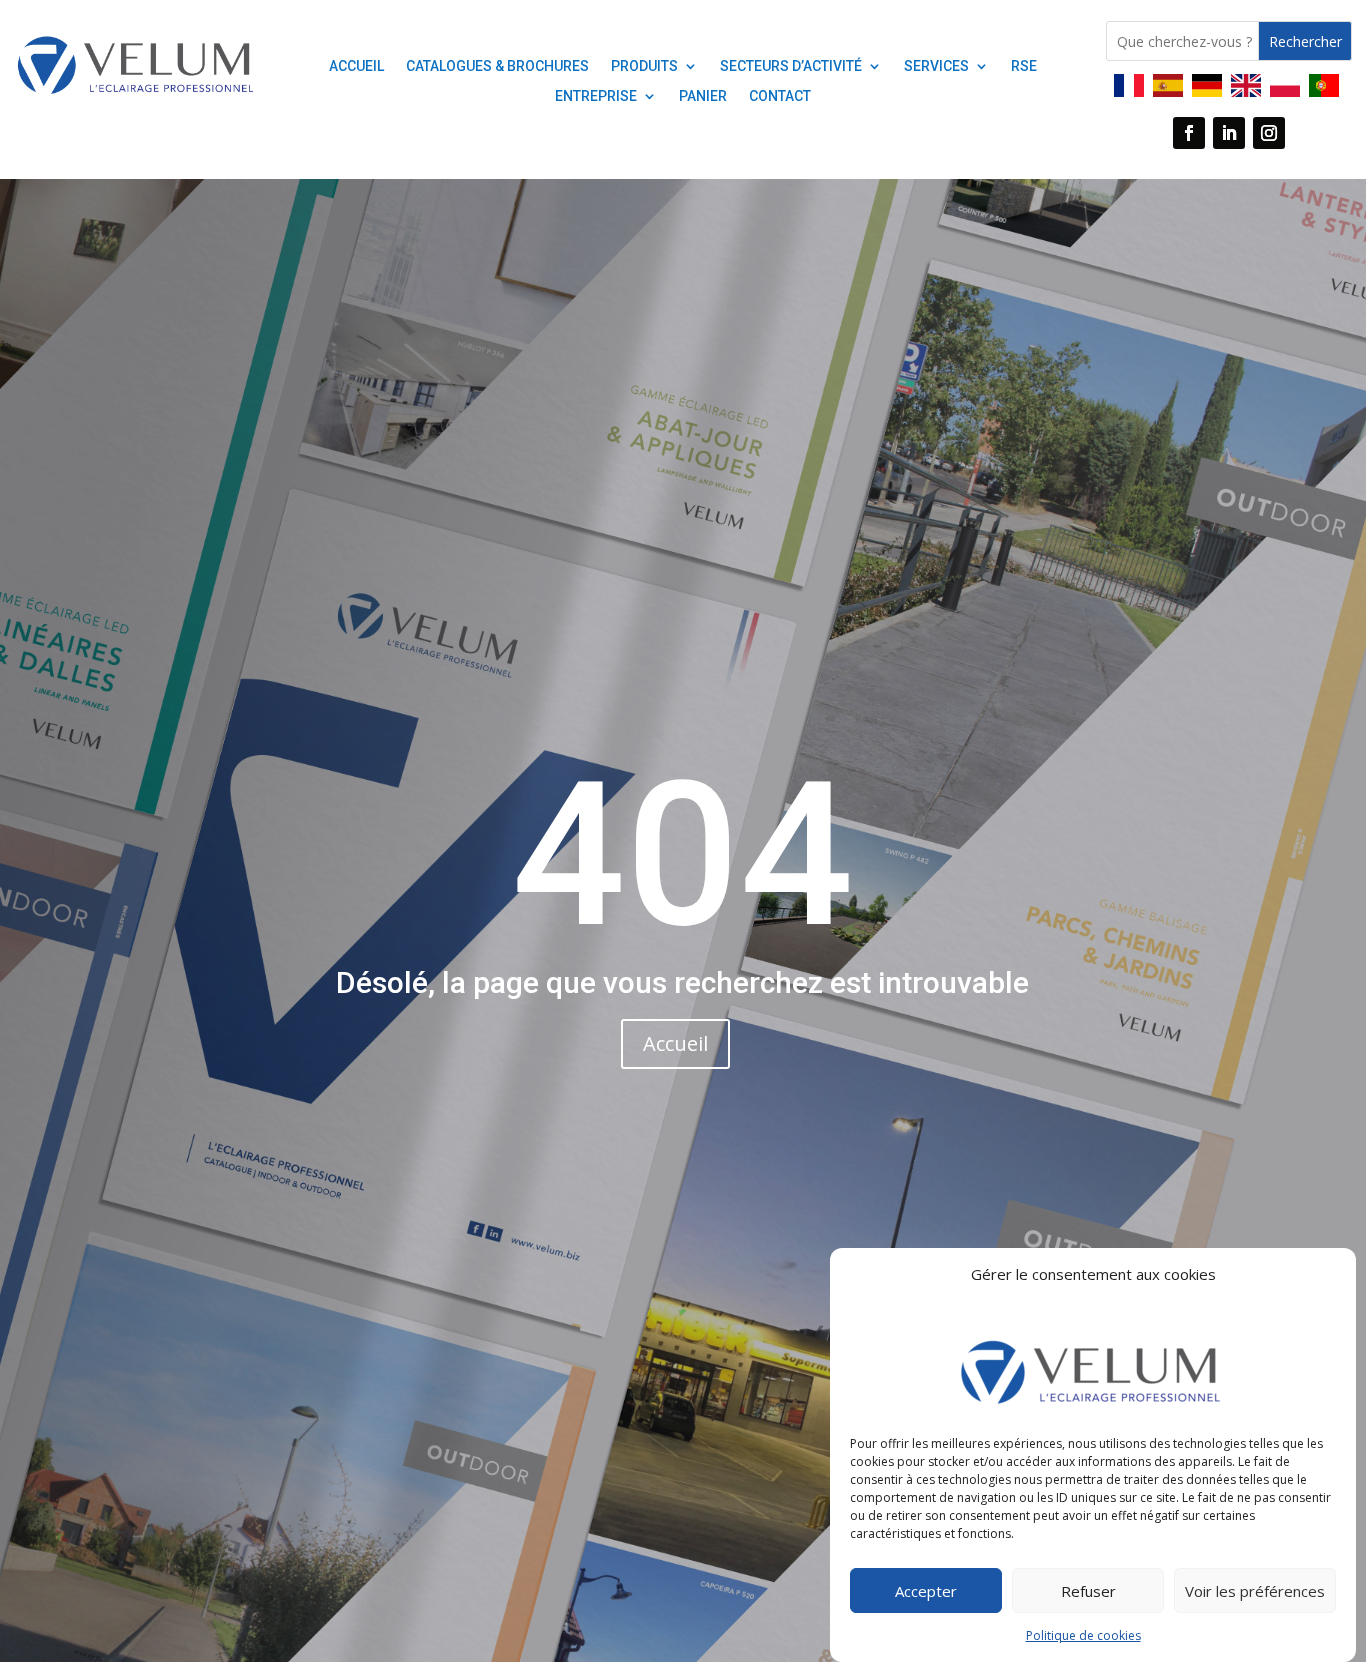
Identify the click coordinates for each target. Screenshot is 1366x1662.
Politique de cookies (1083, 1635)
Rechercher (1305, 41)
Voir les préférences (1255, 1591)
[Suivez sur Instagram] (1269, 133)
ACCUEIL (356, 66)
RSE (1024, 66)
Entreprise (596, 96)
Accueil (675, 1043)
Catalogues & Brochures (497, 66)
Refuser (1088, 1591)
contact (780, 96)
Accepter (926, 1591)
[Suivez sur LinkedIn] (1229, 133)
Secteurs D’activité (791, 66)
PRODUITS (644, 66)
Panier (703, 96)
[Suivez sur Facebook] (1189, 133)
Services (936, 66)
